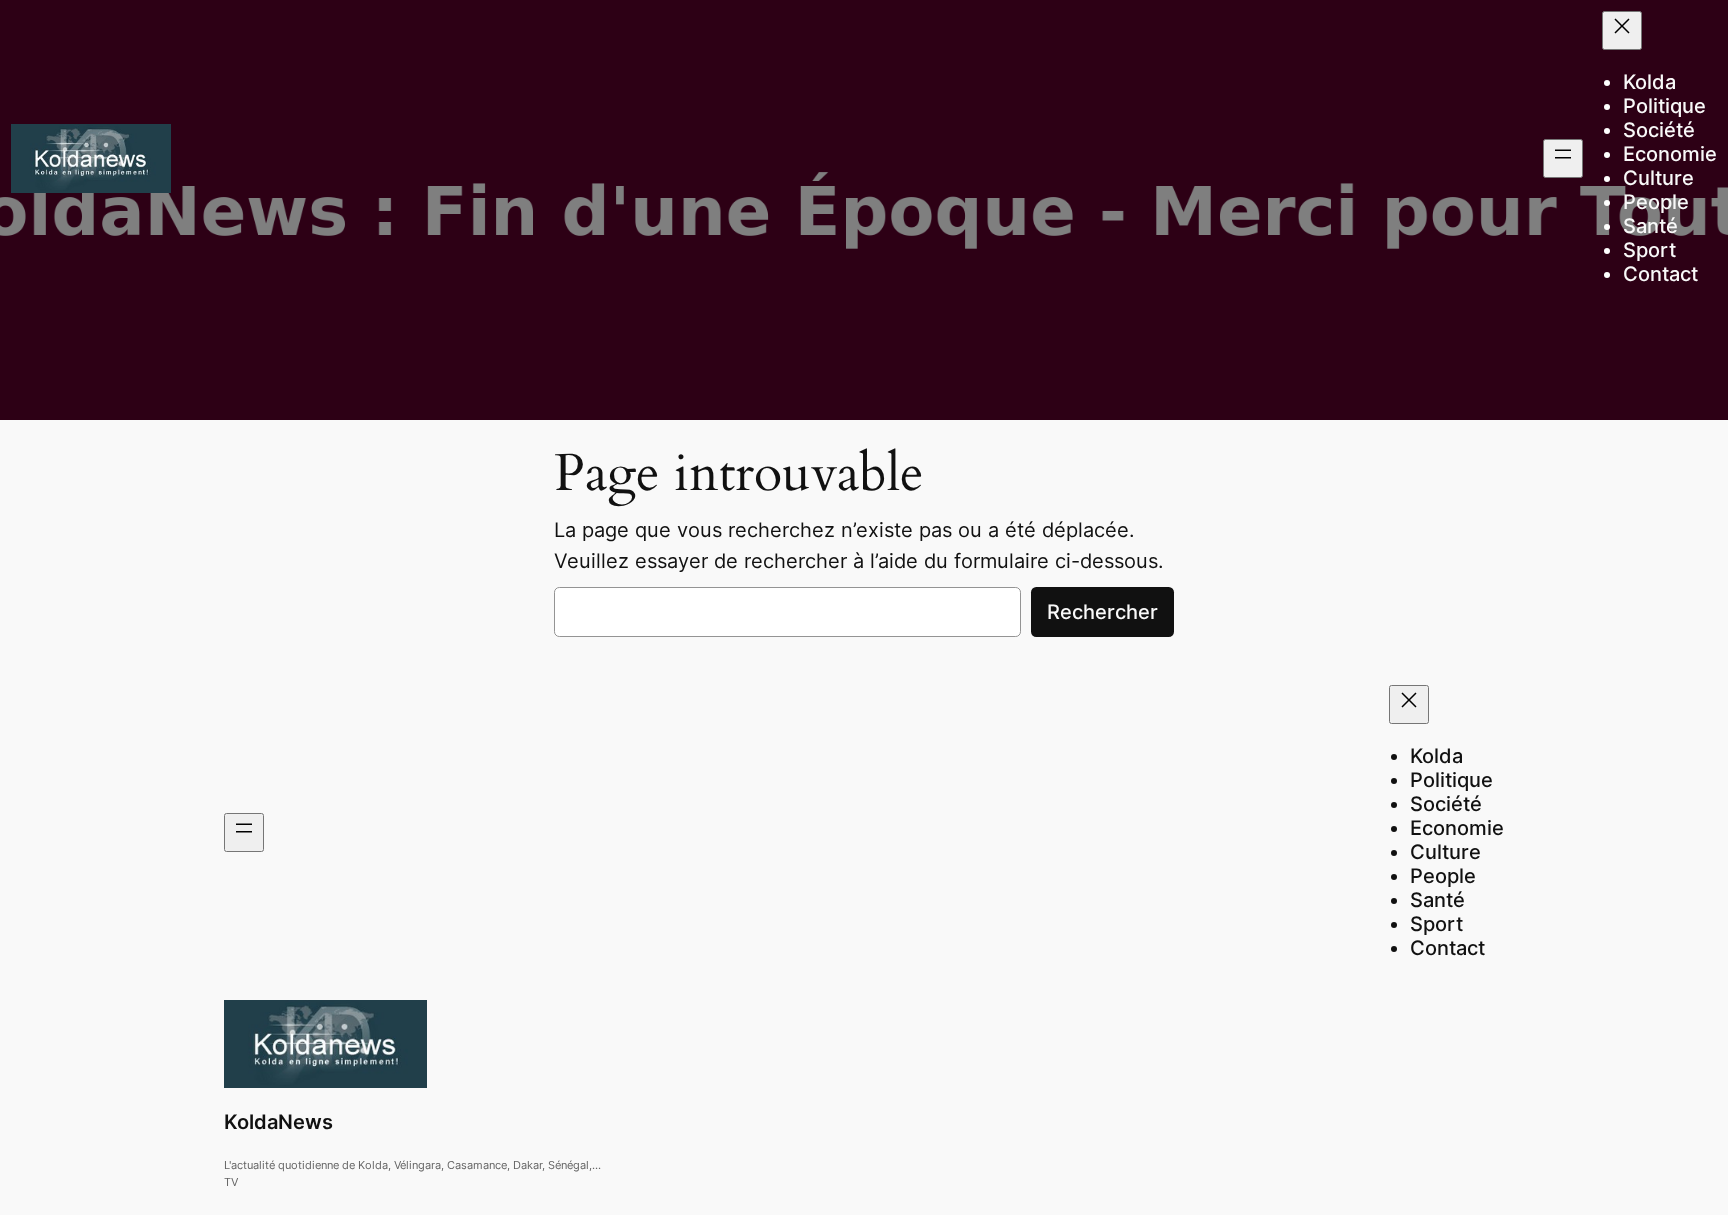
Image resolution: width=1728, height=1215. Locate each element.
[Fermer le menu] (1622, 30)
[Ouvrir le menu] (1563, 158)
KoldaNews (278, 1122)
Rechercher (1102, 612)
